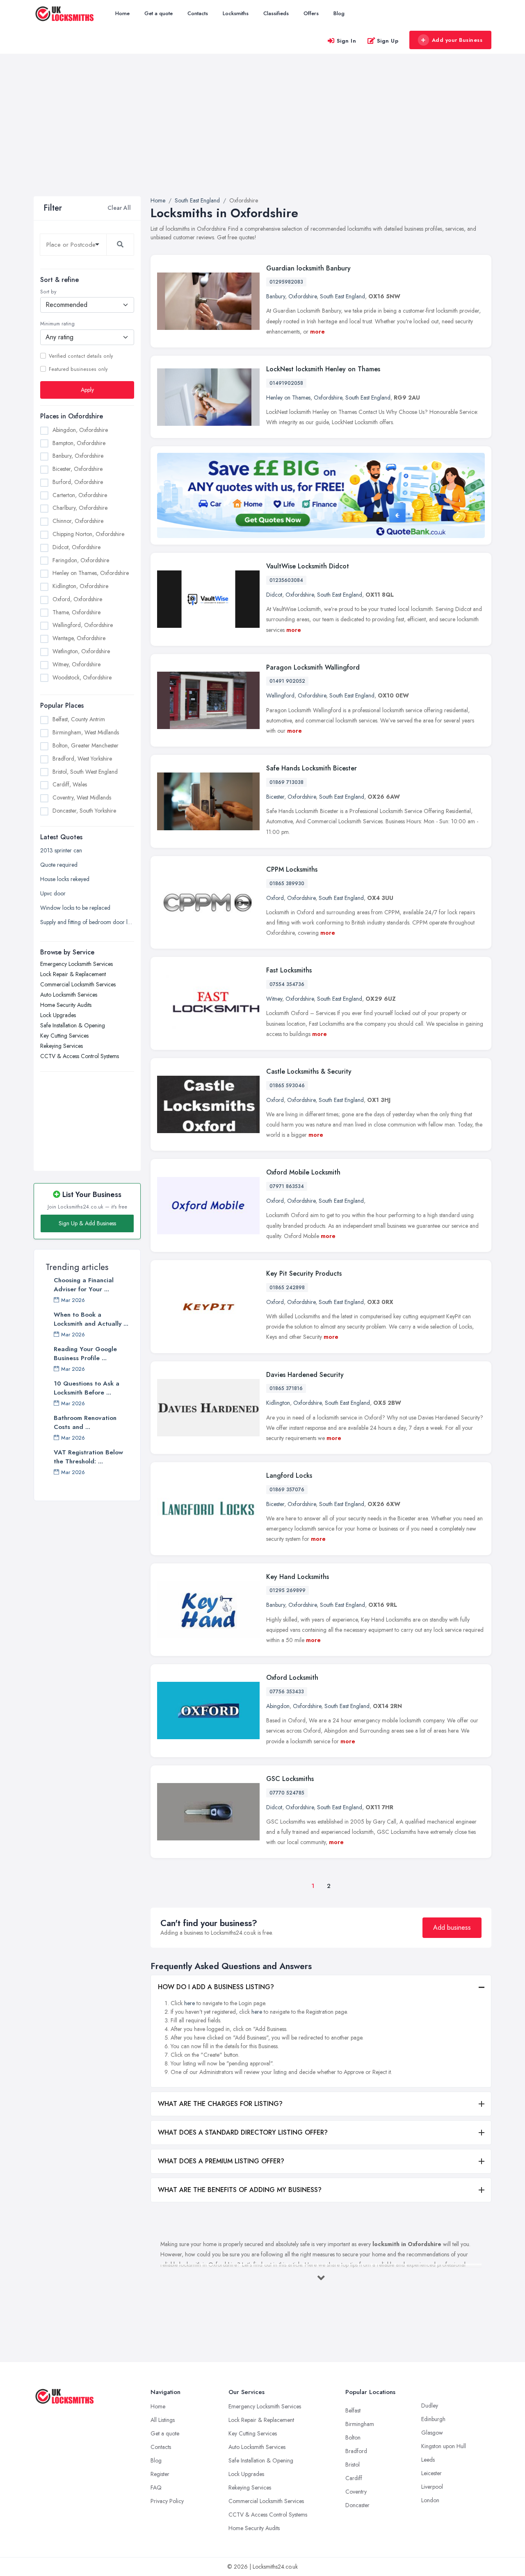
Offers (311, 13)
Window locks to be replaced (75, 908)
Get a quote (159, 13)
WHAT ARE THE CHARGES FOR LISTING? (220, 2104)
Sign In (347, 41)
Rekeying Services (62, 1046)
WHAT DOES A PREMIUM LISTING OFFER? (221, 2161)
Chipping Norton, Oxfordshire (88, 534)
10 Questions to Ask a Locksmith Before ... (87, 1388)
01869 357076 (287, 1490)
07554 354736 (287, 984)
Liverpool (432, 2487)
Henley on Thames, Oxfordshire (91, 573)
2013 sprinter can (61, 850)
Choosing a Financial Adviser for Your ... (84, 1285)
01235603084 (286, 580)
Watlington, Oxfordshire (81, 651)
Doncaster (357, 2505)
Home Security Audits (66, 1005)
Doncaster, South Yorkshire (84, 810)
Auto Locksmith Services (69, 995)
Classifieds (276, 13)
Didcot (274, 595)
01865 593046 (287, 1086)
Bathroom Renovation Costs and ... (85, 1422)
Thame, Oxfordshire (76, 612)
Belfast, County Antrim (79, 719)
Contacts (198, 13)
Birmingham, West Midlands (86, 732)
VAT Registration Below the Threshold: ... (88, 1457)
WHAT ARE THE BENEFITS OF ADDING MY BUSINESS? (240, 2190)
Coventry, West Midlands (82, 797)
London (430, 2500)
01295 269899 (288, 1590)
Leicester (431, 2473)
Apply (87, 389)
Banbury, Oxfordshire (78, 456)
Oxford (275, 898)
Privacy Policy (167, 2501)
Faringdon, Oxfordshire (81, 560)
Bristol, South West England (85, 771)
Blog (339, 13)
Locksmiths (236, 13)
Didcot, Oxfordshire (76, 547)
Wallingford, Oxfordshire (83, 625)
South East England (342, 296)
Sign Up (388, 41)
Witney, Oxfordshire (76, 664)
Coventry (356, 2492)
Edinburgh (433, 2419)
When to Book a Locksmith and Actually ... (91, 1319)
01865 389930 (287, 884)
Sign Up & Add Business (87, 1223)
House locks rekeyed (65, 879)
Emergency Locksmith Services (76, 964)
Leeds (428, 2460)
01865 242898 (287, 1288)
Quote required (59, 865)
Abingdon (278, 1706)
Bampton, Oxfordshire (79, 443)
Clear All (119, 208)
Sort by (48, 292)
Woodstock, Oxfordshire (82, 677)
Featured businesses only (78, 369)
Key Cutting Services (64, 1036)
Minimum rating (57, 324)
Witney (274, 999)
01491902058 (286, 383)
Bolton (353, 2437)
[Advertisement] (262, 135)
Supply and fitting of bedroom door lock (87, 922)
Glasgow (432, 2433)
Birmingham (360, 2424)
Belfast (353, 2410)
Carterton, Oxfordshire (80, 495)
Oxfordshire (302, 296)
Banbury (276, 296)
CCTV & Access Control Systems (80, 1056)
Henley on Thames (288, 398)
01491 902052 (287, 681)
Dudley (430, 2406)
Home (122, 13)
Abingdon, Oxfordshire (80, 429)
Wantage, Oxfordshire (79, 638)
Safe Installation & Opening (73, 1025)
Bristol (353, 2465)
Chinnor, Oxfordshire (78, 521)
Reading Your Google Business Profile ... (85, 1354)
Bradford (356, 2451)
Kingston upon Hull (444, 2446)
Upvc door (53, 893)
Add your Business (457, 40)
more (317, 332)
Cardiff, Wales (70, 784)
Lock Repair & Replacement (73, 974)
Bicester (275, 797)
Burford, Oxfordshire (78, 482)
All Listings (163, 2420)
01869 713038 (286, 782)
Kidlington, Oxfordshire (80, 586)
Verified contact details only (81, 356)
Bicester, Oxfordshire (78, 469)
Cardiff (354, 2478)
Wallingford (280, 695)
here (189, 2003)
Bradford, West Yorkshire (82, 758)
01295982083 (286, 282)
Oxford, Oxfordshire (77, 599)
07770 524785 (287, 1793)
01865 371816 (286, 1388)
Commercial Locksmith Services (78, 984)
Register (160, 2474)
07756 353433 (287, 1692)
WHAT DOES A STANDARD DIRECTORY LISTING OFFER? (243, 2132)
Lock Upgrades (58, 1015)
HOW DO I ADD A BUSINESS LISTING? (216, 1987)
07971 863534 (287, 1186)
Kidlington (278, 1403)
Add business (452, 1927)
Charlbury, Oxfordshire (80, 508)
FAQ (156, 2487)
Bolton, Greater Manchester (86, 745)
